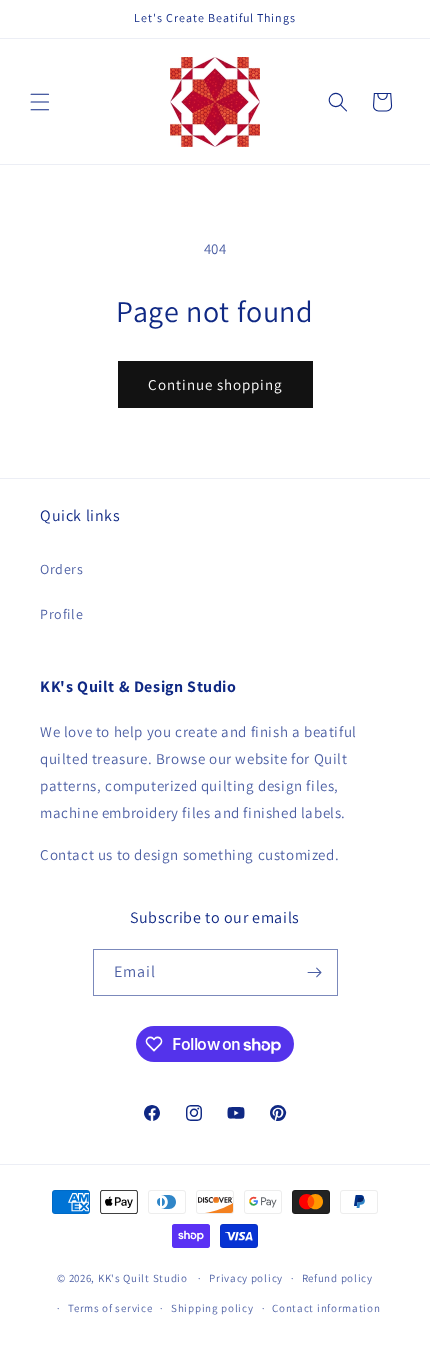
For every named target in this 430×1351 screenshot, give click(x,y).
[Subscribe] (315, 972)
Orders (62, 569)
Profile (61, 614)
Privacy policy (246, 1278)
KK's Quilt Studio (143, 1278)
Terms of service (110, 1308)
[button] (40, 102)
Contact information (326, 1308)
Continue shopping (215, 384)
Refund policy (337, 1278)
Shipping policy (212, 1308)
